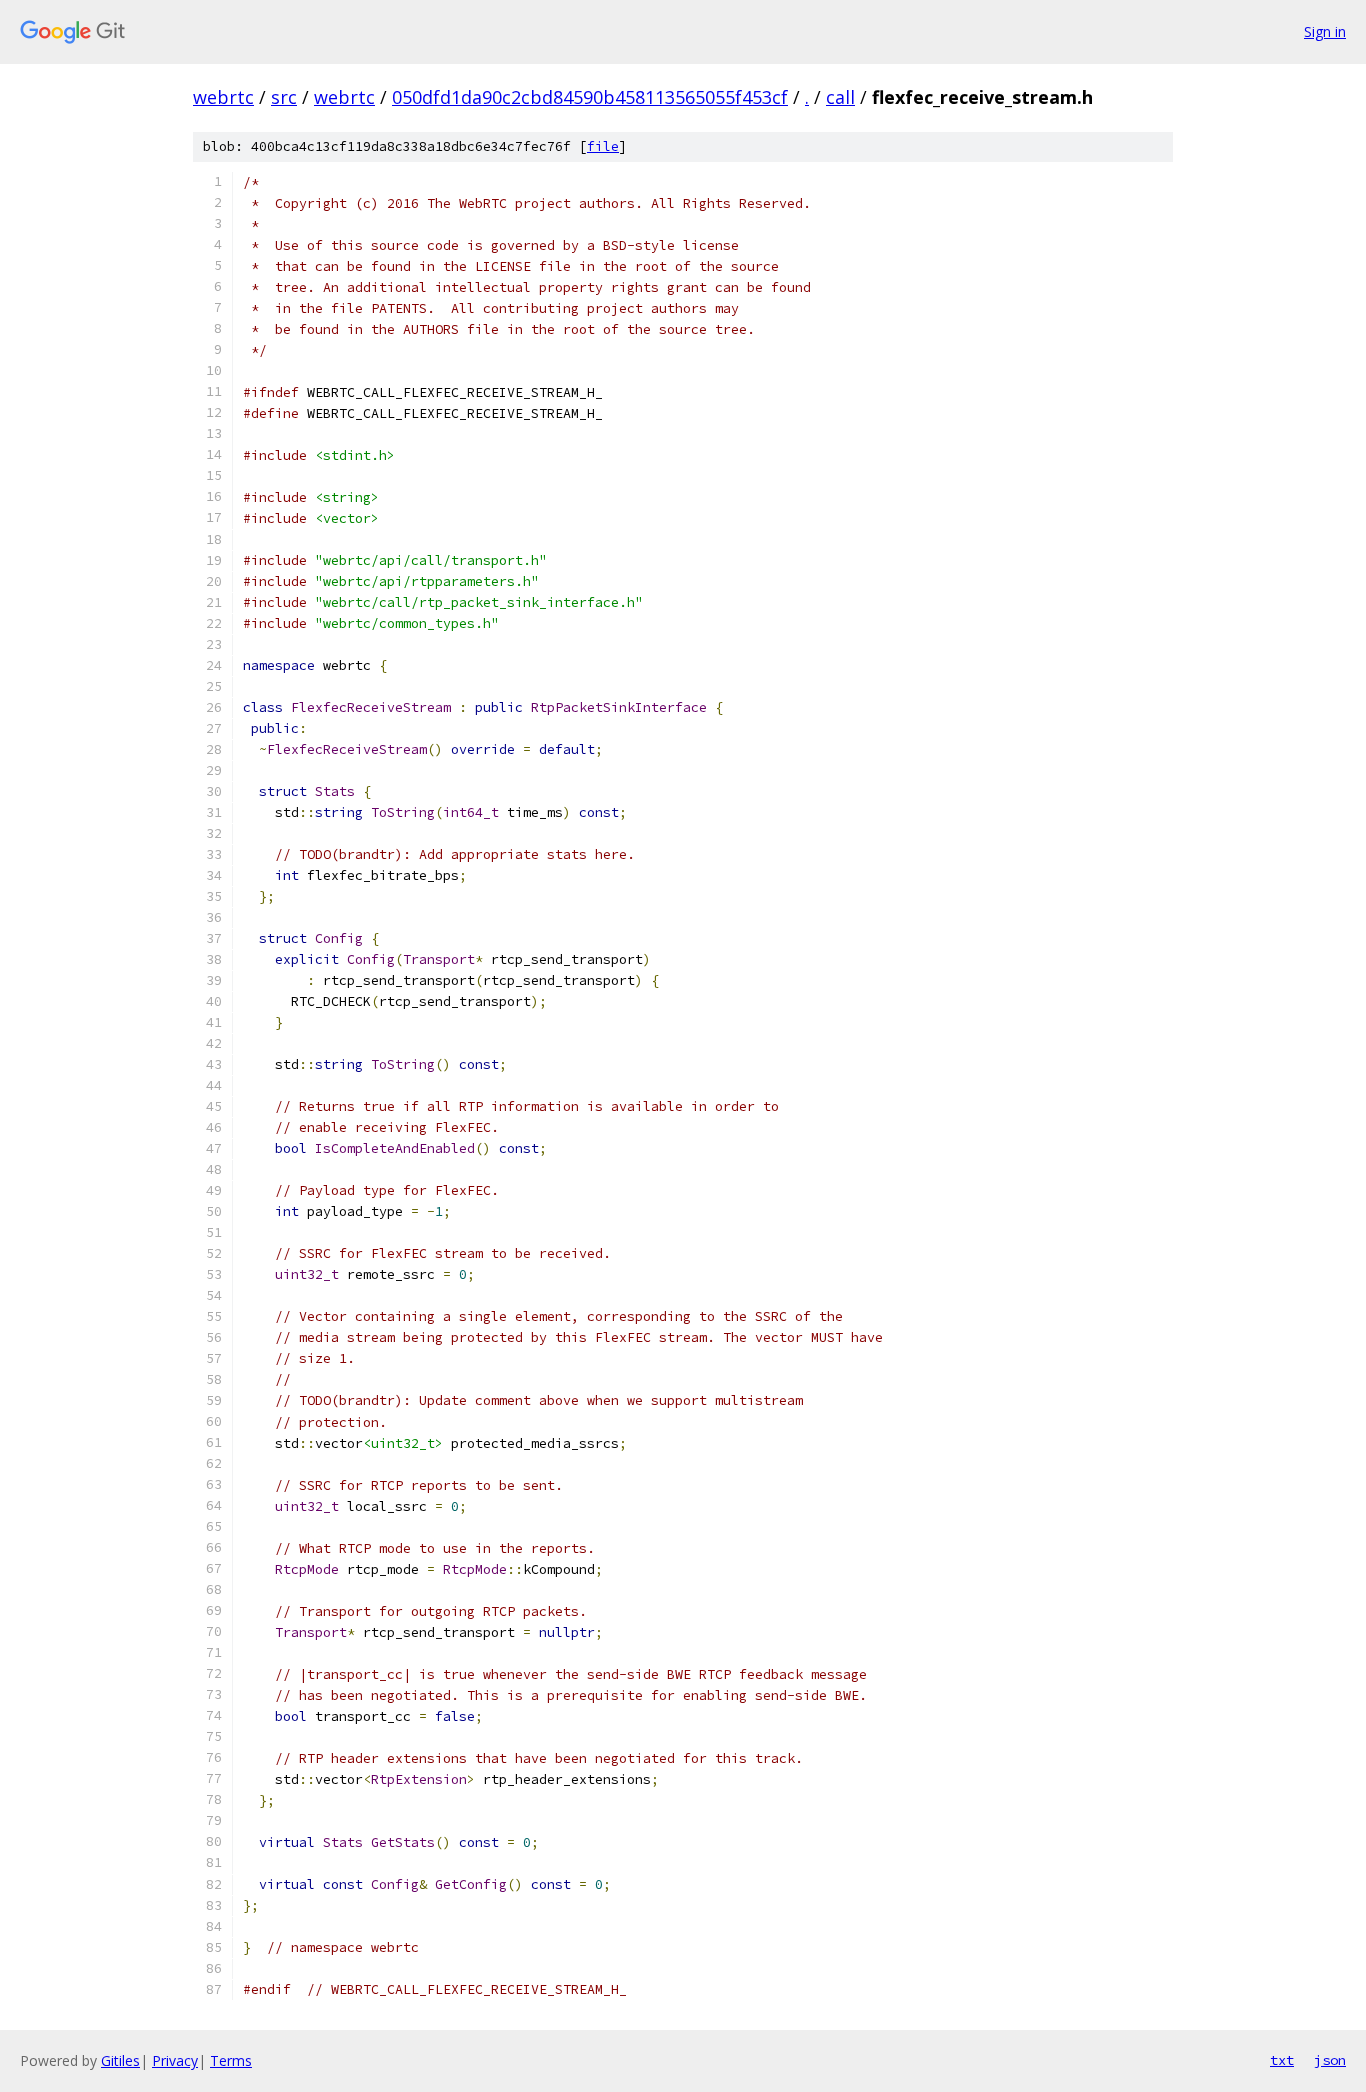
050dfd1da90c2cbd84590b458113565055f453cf (590, 97)
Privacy (175, 2060)
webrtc (223, 97)
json (1330, 2060)
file (603, 146)
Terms (231, 2060)
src (284, 97)
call (840, 97)
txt (1282, 2060)
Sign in (1325, 31)
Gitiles (120, 2060)
